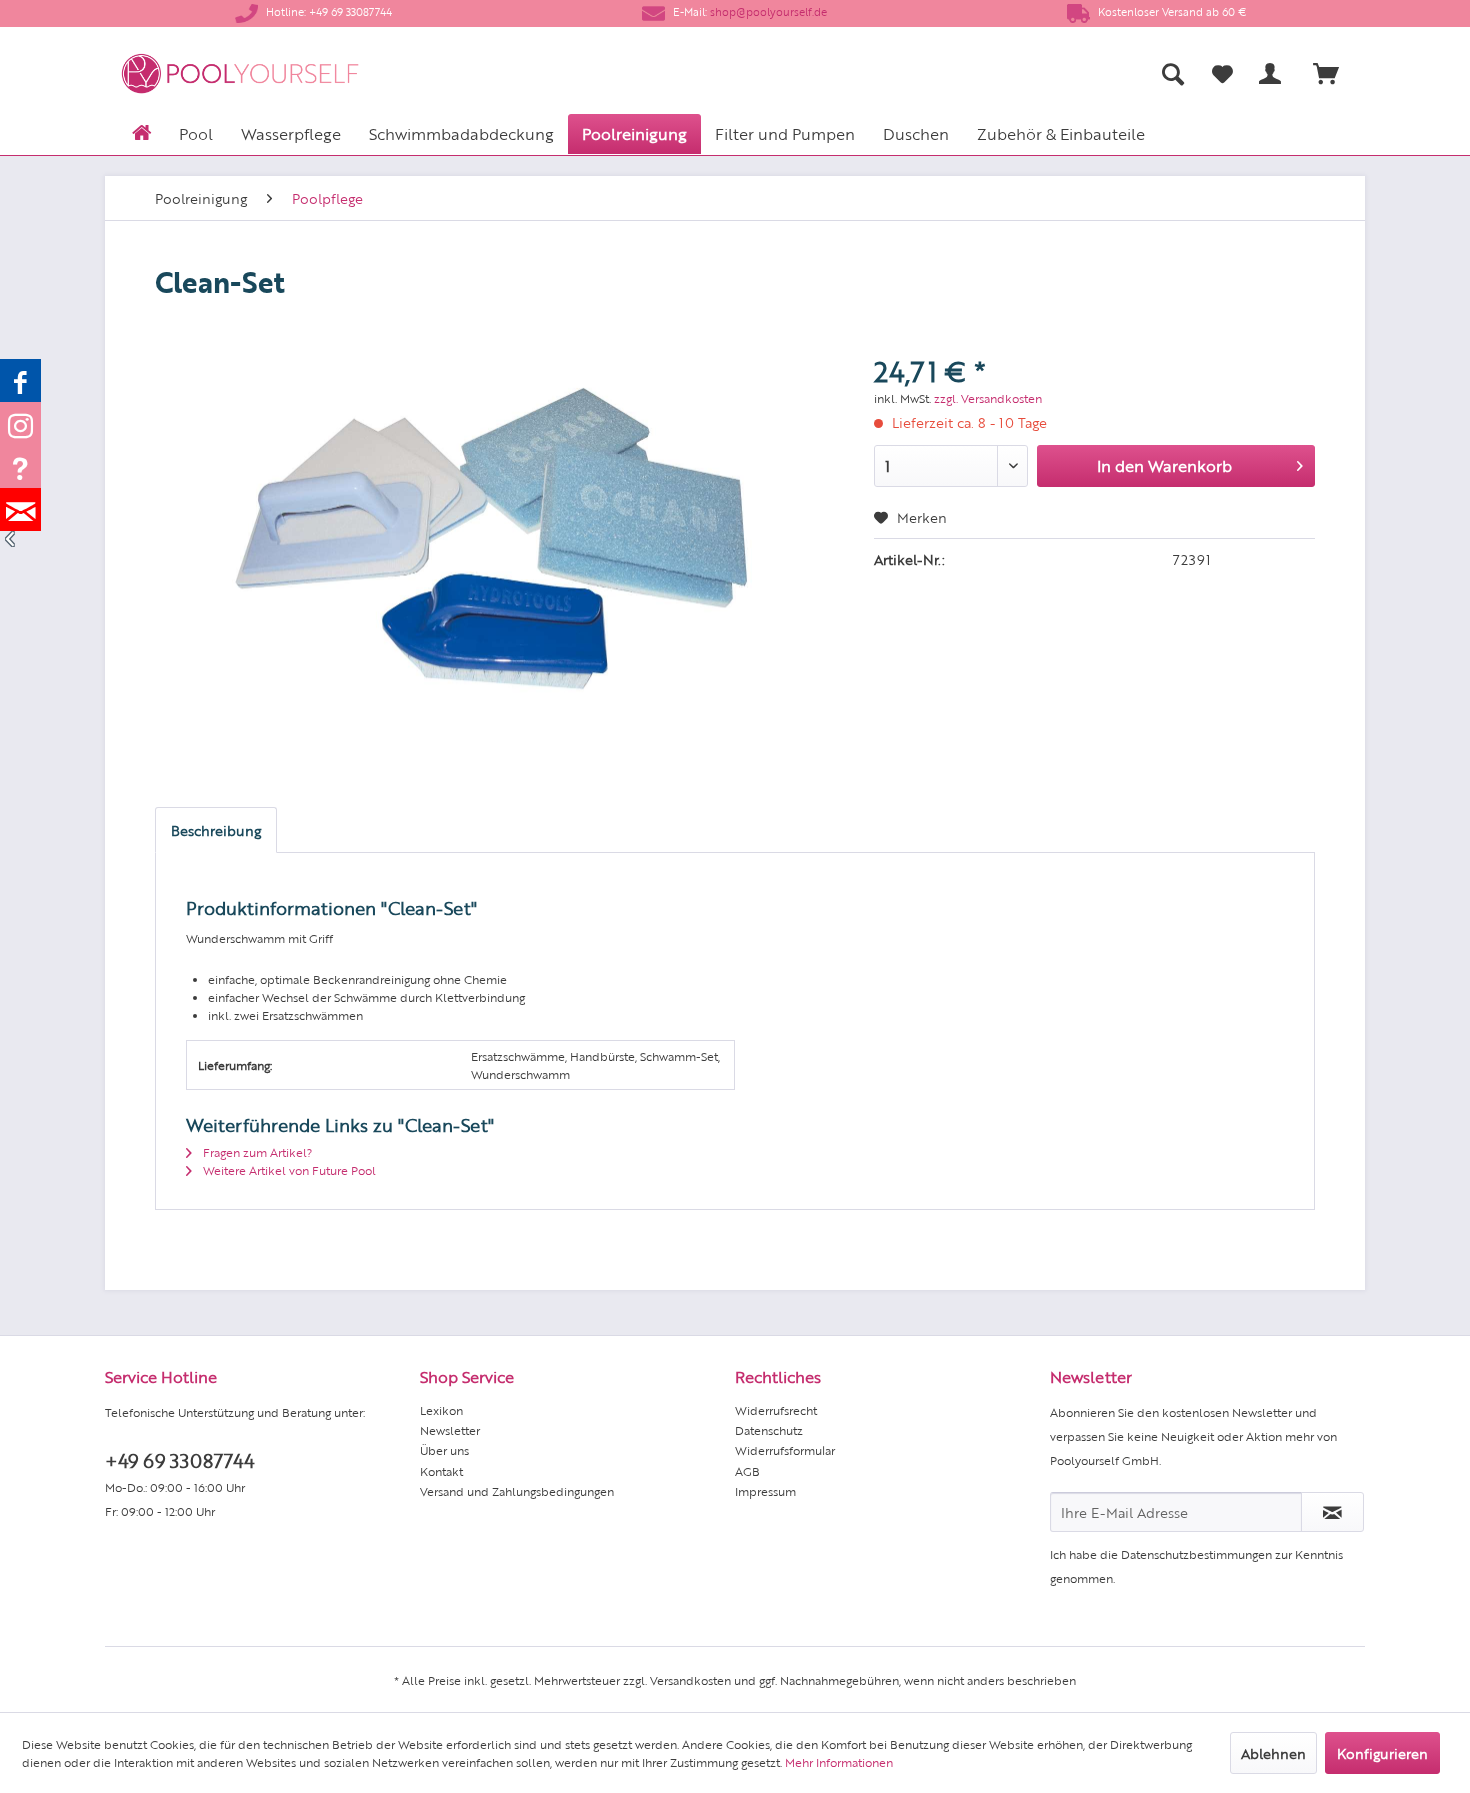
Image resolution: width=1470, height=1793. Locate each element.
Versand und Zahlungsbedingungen (517, 1491)
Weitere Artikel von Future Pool (288, 1170)
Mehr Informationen (839, 1762)
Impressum (765, 1491)
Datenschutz (769, 1430)
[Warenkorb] (1335, 74)
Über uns (444, 1450)
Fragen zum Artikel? (256, 1152)
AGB (747, 1471)
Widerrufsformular (785, 1450)
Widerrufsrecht (776, 1410)
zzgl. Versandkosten (988, 398)
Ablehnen (1273, 1753)
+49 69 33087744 (179, 1459)
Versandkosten (690, 1680)
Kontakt (441, 1471)
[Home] (141, 131)
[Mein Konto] (1274, 74)
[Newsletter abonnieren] (1332, 1512)
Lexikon (441, 1410)
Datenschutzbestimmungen (1196, 1554)
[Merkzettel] (1222, 74)
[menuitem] (975, 73)
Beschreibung (216, 830)
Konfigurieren (1382, 1753)
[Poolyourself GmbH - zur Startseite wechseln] (240, 73)
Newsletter (450, 1430)
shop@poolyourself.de (768, 11)
